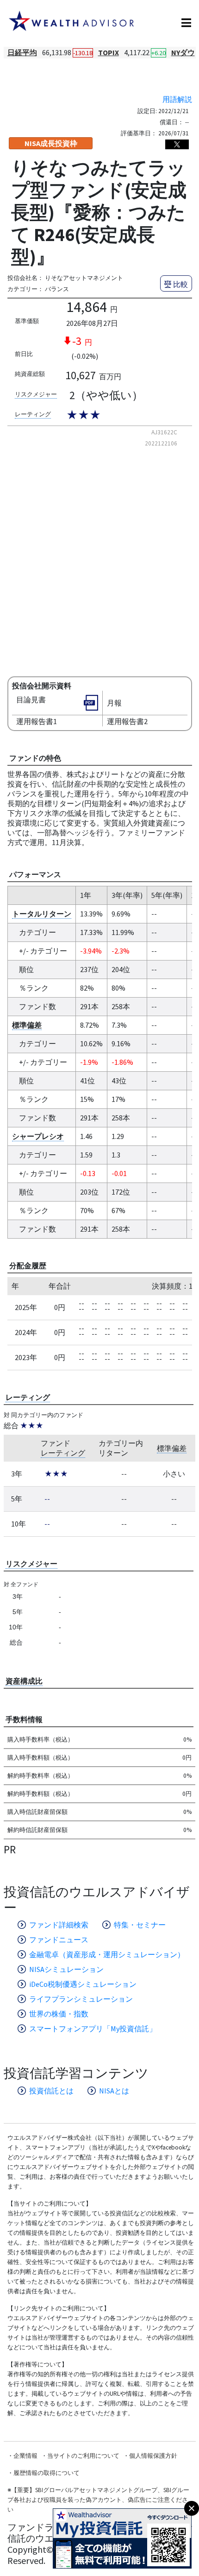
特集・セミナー (140, 1925)
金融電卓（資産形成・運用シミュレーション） (107, 1954)
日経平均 (22, 52)
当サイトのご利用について (83, 2456)
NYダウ (183, 52)
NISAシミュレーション (66, 1969)
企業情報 (25, 2456)
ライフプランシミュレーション (81, 1999)
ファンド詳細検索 (59, 1925)
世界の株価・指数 (59, 2014)
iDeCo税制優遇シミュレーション (83, 1984)
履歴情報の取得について (47, 2473)
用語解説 (177, 99)
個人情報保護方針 (153, 2456)
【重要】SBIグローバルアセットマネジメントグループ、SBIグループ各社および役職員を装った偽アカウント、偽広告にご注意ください (98, 2500)
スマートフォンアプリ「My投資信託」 (93, 2029)
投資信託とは (51, 2091)
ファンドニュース (59, 1940)
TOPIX (109, 52)
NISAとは (114, 2091)
